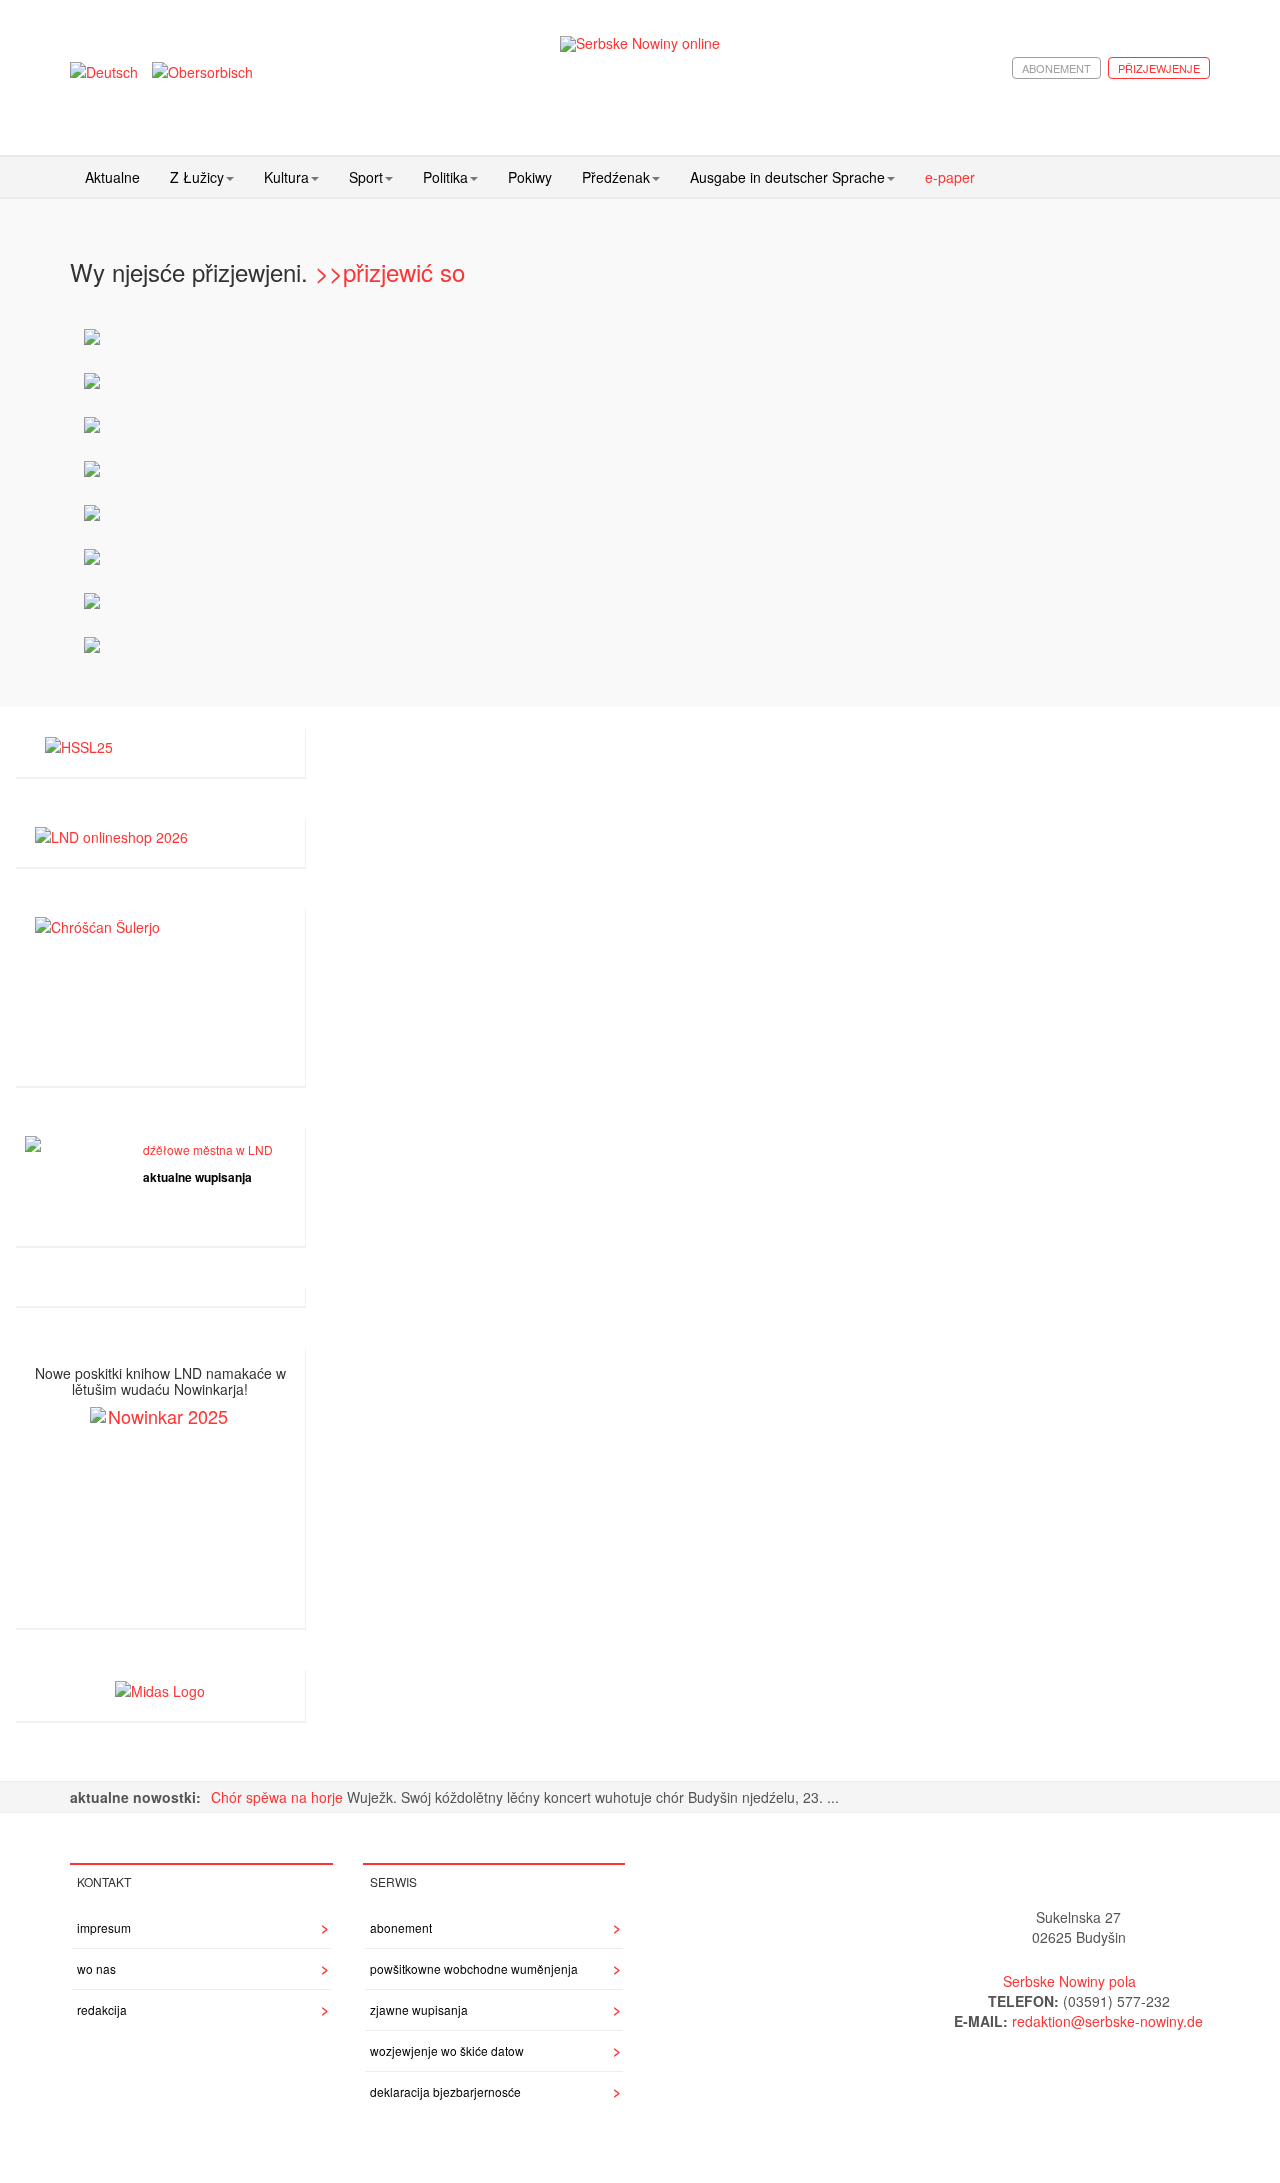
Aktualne (112, 177)
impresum (104, 1927)
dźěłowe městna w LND (208, 1149)
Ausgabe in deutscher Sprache (787, 177)
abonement (1056, 68)
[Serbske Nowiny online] (640, 43)
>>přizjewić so (390, 271)
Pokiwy (530, 177)
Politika (445, 177)
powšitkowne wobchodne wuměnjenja (474, 1968)
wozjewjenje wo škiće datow (447, 2050)
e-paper (950, 177)
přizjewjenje (1159, 68)
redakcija (102, 2009)
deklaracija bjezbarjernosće (445, 2091)
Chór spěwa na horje (279, 1797)
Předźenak (616, 177)
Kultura (286, 177)
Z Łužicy (197, 177)
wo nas (96, 1968)
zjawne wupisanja (419, 2009)
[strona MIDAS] (160, 1688)
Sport (366, 177)
